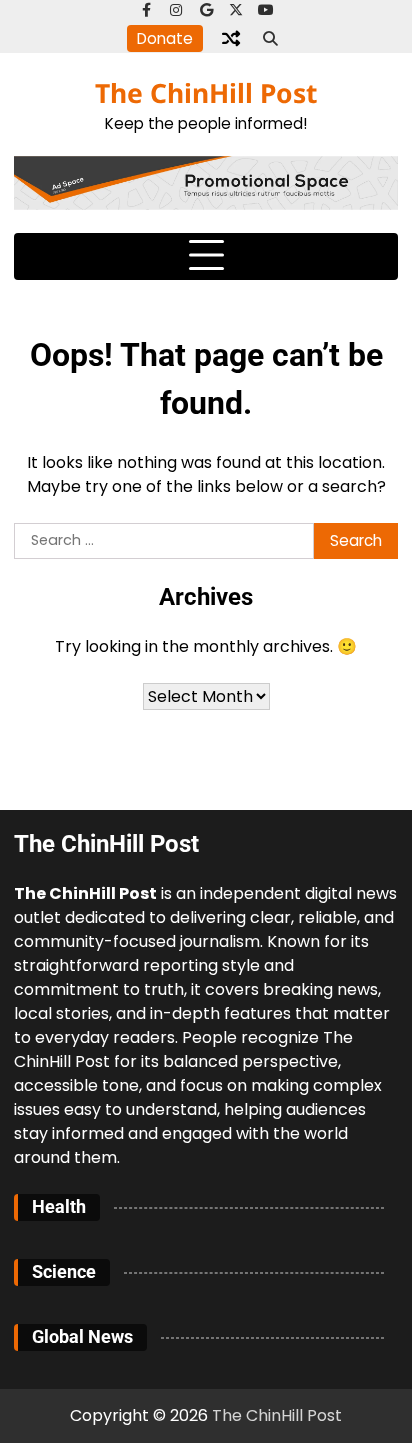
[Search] (271, 38)
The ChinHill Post (206, 93)
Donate (165, 38)
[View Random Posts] (231, 38)
